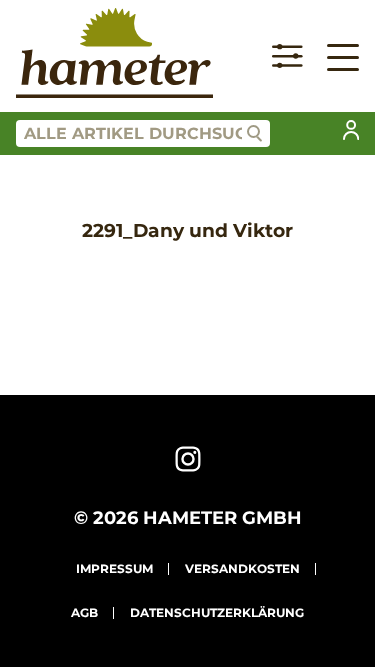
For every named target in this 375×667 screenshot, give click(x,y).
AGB (84, 612)
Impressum (114, 568)
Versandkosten (242, 568)
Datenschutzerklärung (217, 612)
